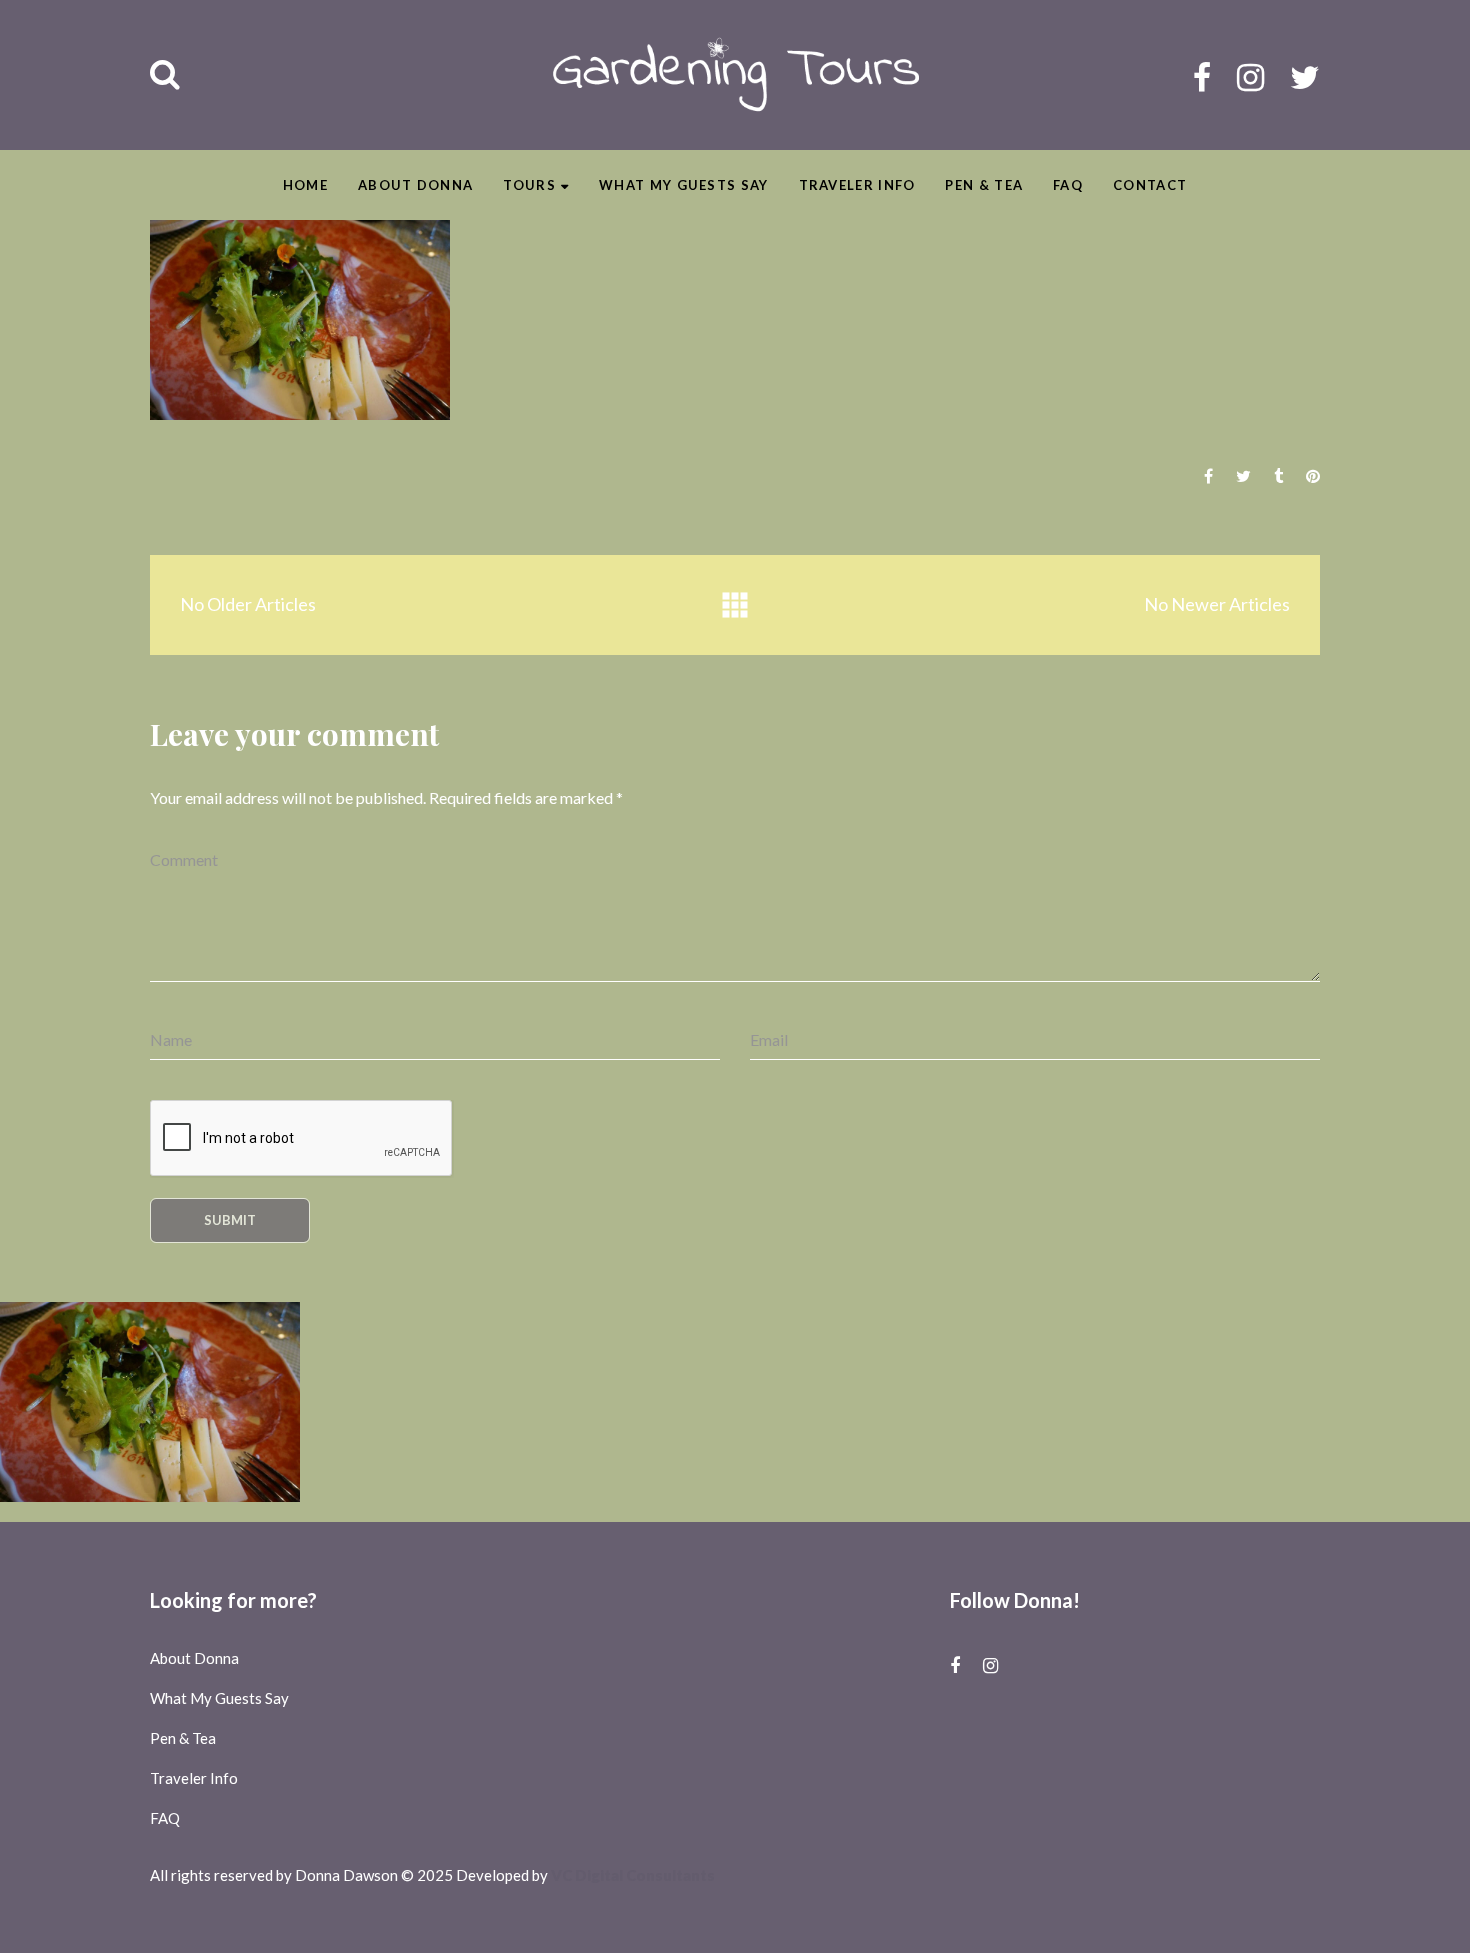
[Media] (735, 605)
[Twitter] (1305, 76)
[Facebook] (1202, 76)
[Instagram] (1250, 76)
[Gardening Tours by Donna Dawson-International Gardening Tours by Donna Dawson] (735, 75)
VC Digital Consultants (633, 1875)
